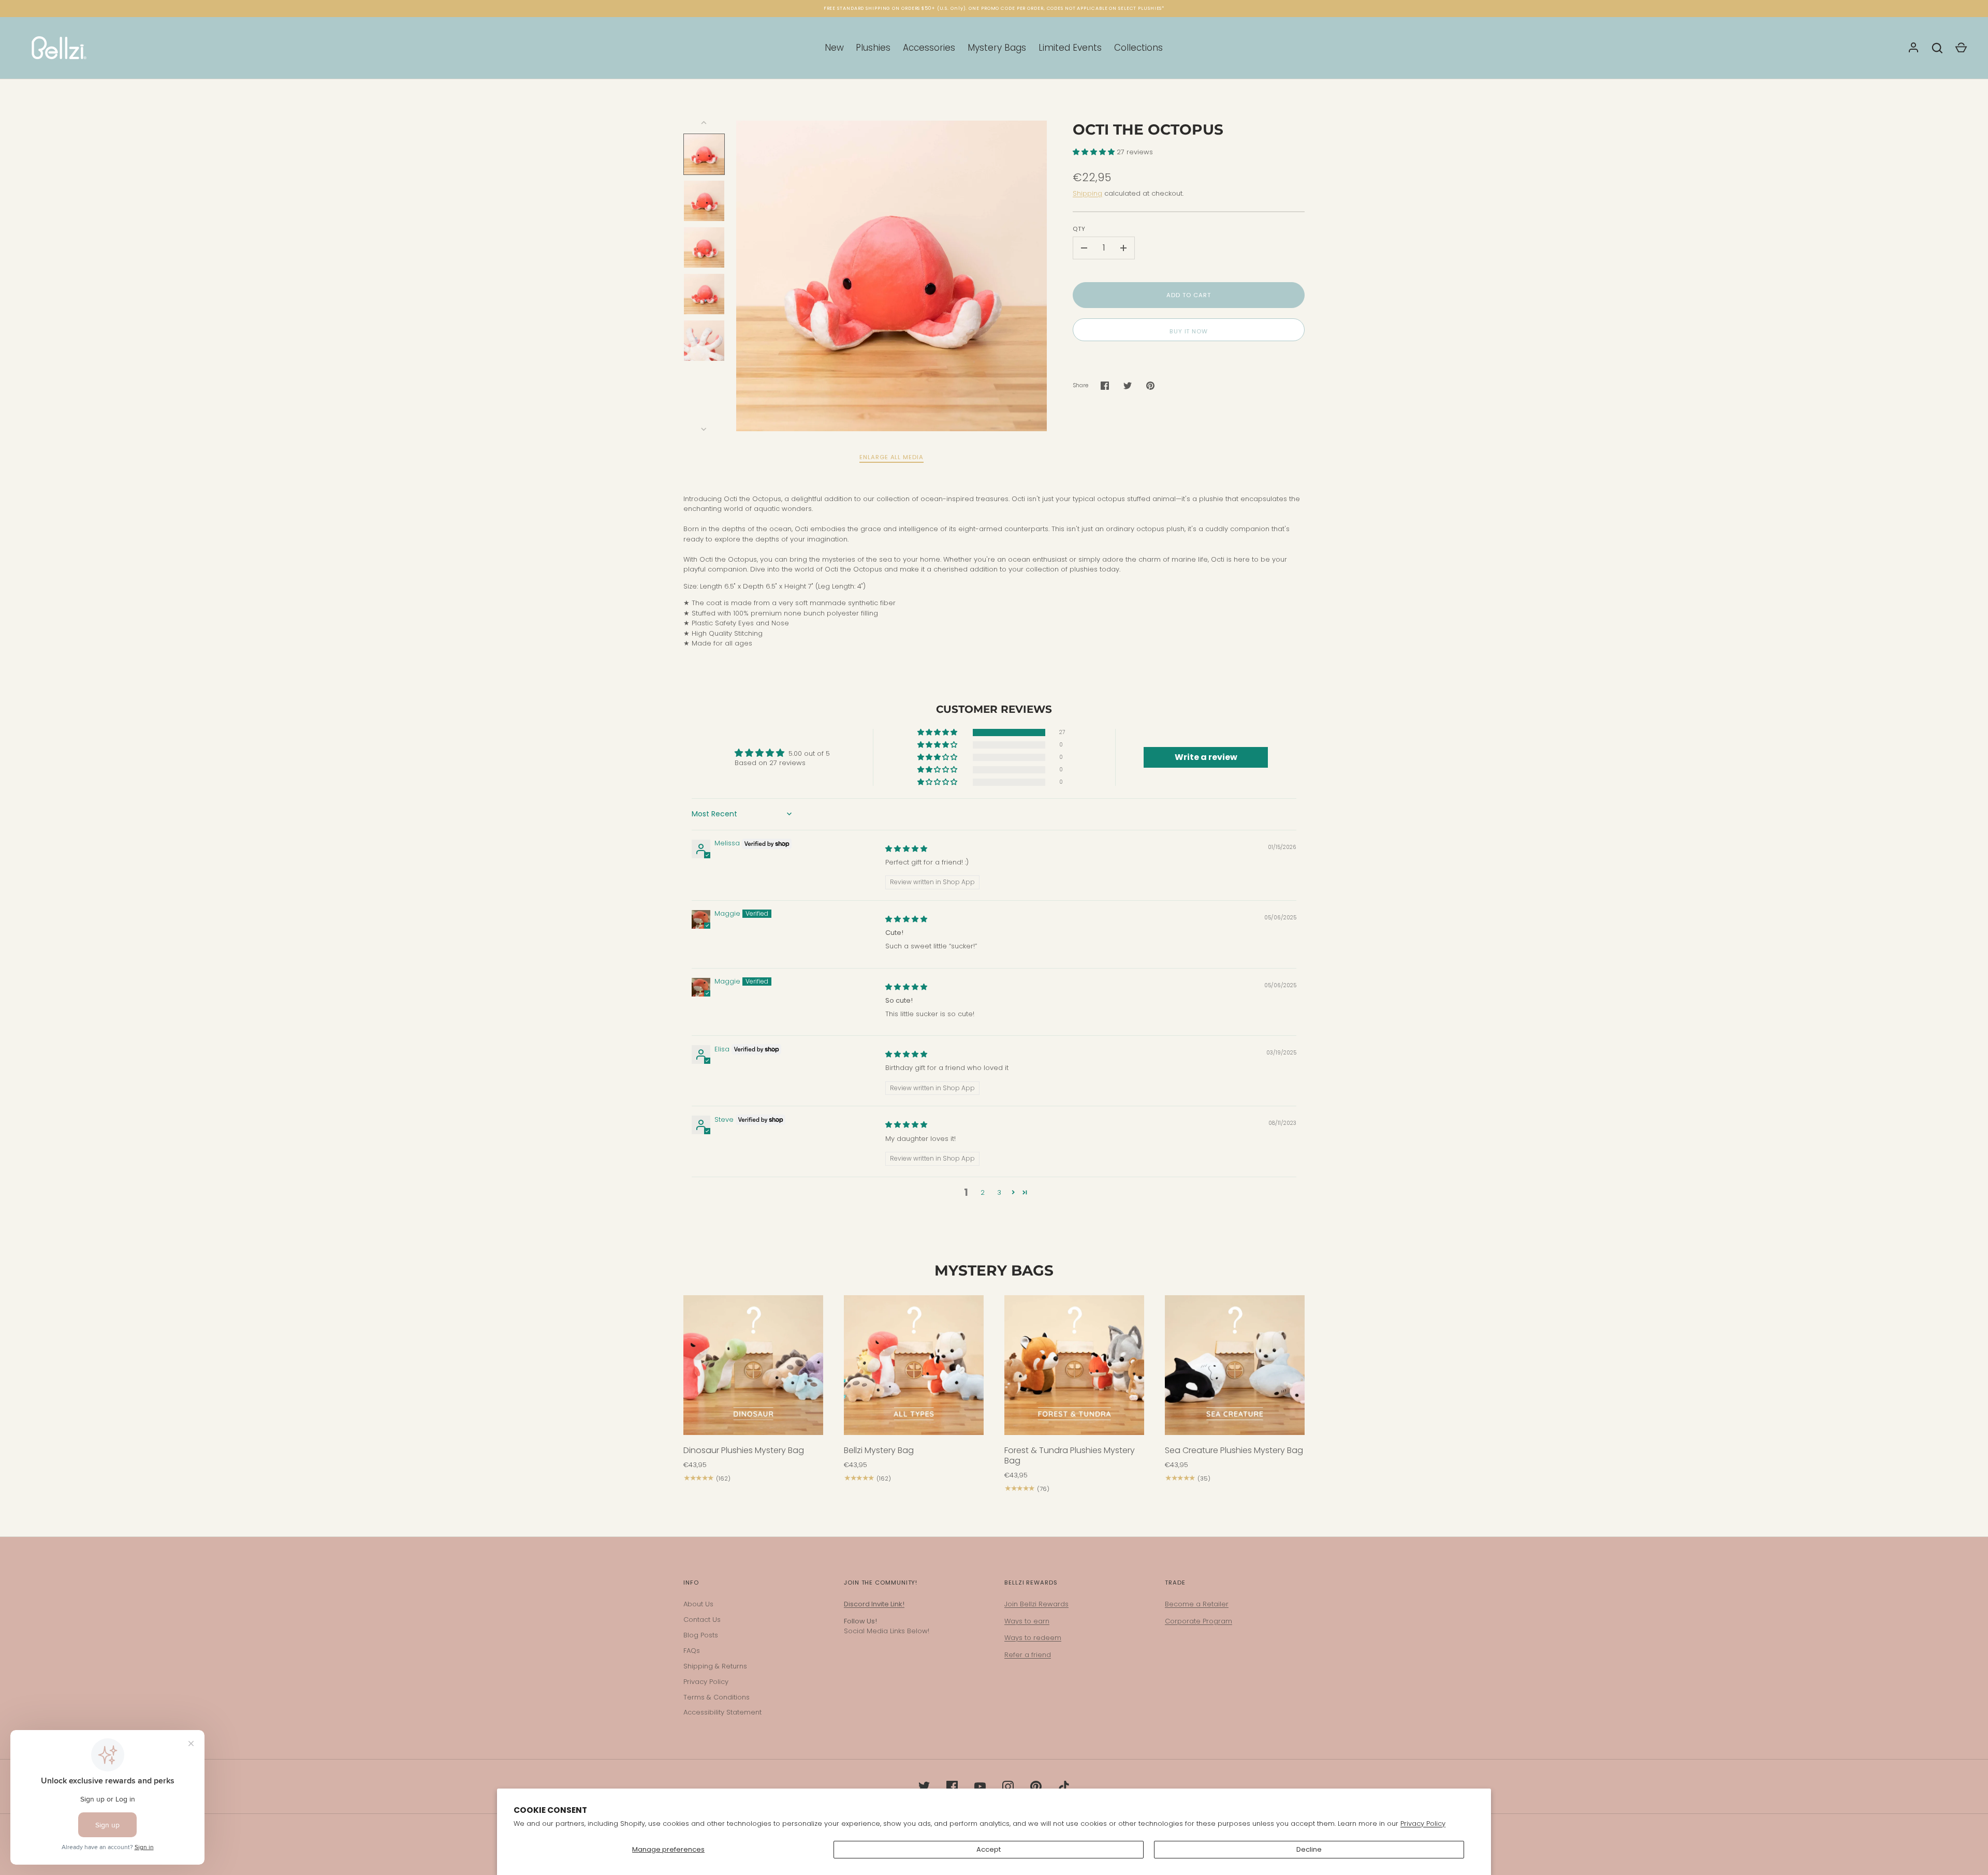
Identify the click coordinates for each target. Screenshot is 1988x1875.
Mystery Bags (997, 48)
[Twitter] (924, 1786)
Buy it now (1189, 331)
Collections (1138, 48)
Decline (1309, 1849)
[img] (906, 849)
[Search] (1937, 48)
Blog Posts (701, 1635)
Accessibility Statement (722, 1712)
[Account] (1913, 48)
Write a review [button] (1206, 757)
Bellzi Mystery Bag (879, 1450)
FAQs (692, 1651)
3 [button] (999, 1192)
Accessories (929, 48)
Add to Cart (1188, 295)
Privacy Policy (1423, 1823)
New (834, 48)
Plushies (873, 48)
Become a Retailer (1197, 1604)
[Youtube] (980, 1786)
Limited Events (1070, 48)
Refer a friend (1028, 1655)
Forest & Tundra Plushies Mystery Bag (1070, 1455)
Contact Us (702, 1620)
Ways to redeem (1033, 1638)
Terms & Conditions (717, 1697)
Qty (1079, 229)
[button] (1095, 152)
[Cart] (1961, 48)
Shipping (1087, 193)
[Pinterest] (1036, 1786)
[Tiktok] (1064, 1786)
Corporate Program (1198, 1621)
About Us (698, 1604)
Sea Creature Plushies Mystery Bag (1234, 1450)
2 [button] (983, 1192)
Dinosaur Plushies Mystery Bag (744, 1450)
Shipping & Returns (715, 1666)
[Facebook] (952, 1786)
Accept (989, 1849)
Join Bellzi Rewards (1036, 1604)
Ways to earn (1027, 1621)
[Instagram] (1008, 1786)
